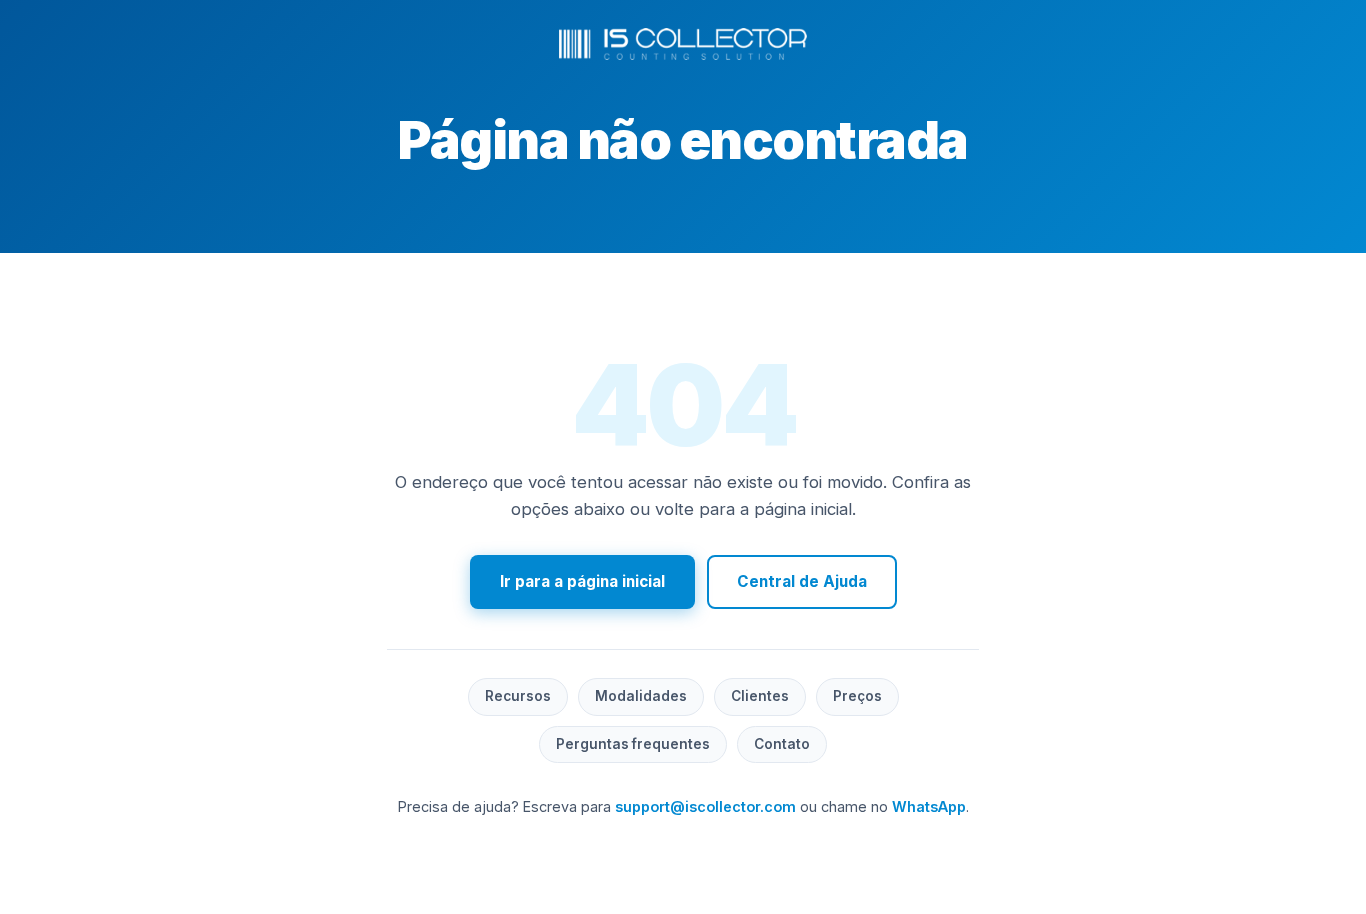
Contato (782, 744)
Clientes (760, 696)
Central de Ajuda (802, 581)
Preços (857, 696)
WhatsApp (929, 806)
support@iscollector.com (705, 806)
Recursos (518, 696)
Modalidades (641, 696)
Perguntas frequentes (633, 744)
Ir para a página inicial (582, 581)
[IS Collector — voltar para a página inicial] (683, 44)
